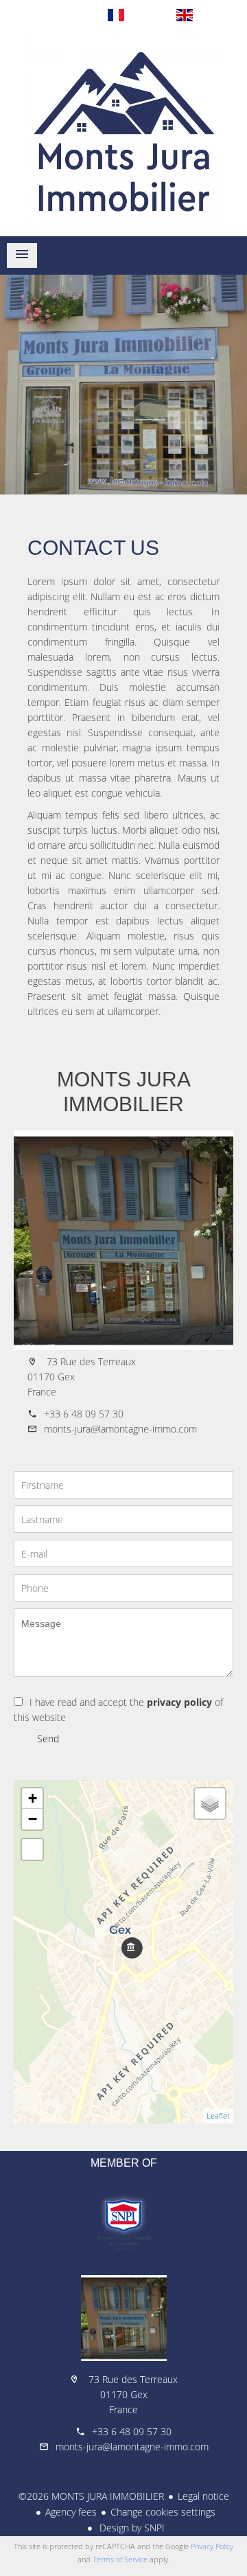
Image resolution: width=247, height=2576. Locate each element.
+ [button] (33, 1798)
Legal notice (203, 2496)
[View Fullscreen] (32, 1849)
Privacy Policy (212, 2546)
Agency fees (71, 2512)
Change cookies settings (163, 2512)
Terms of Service (120, 2559)
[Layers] (210, 1803)
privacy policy (179, 1702)
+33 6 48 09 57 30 (84, 1414)
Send (48, 1739)
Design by (131, 2528)
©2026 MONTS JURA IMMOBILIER (91, 2496)
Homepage (123, 133)
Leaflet (218, 2116)
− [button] (33, 1819)
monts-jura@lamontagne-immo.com (120, 1429)
